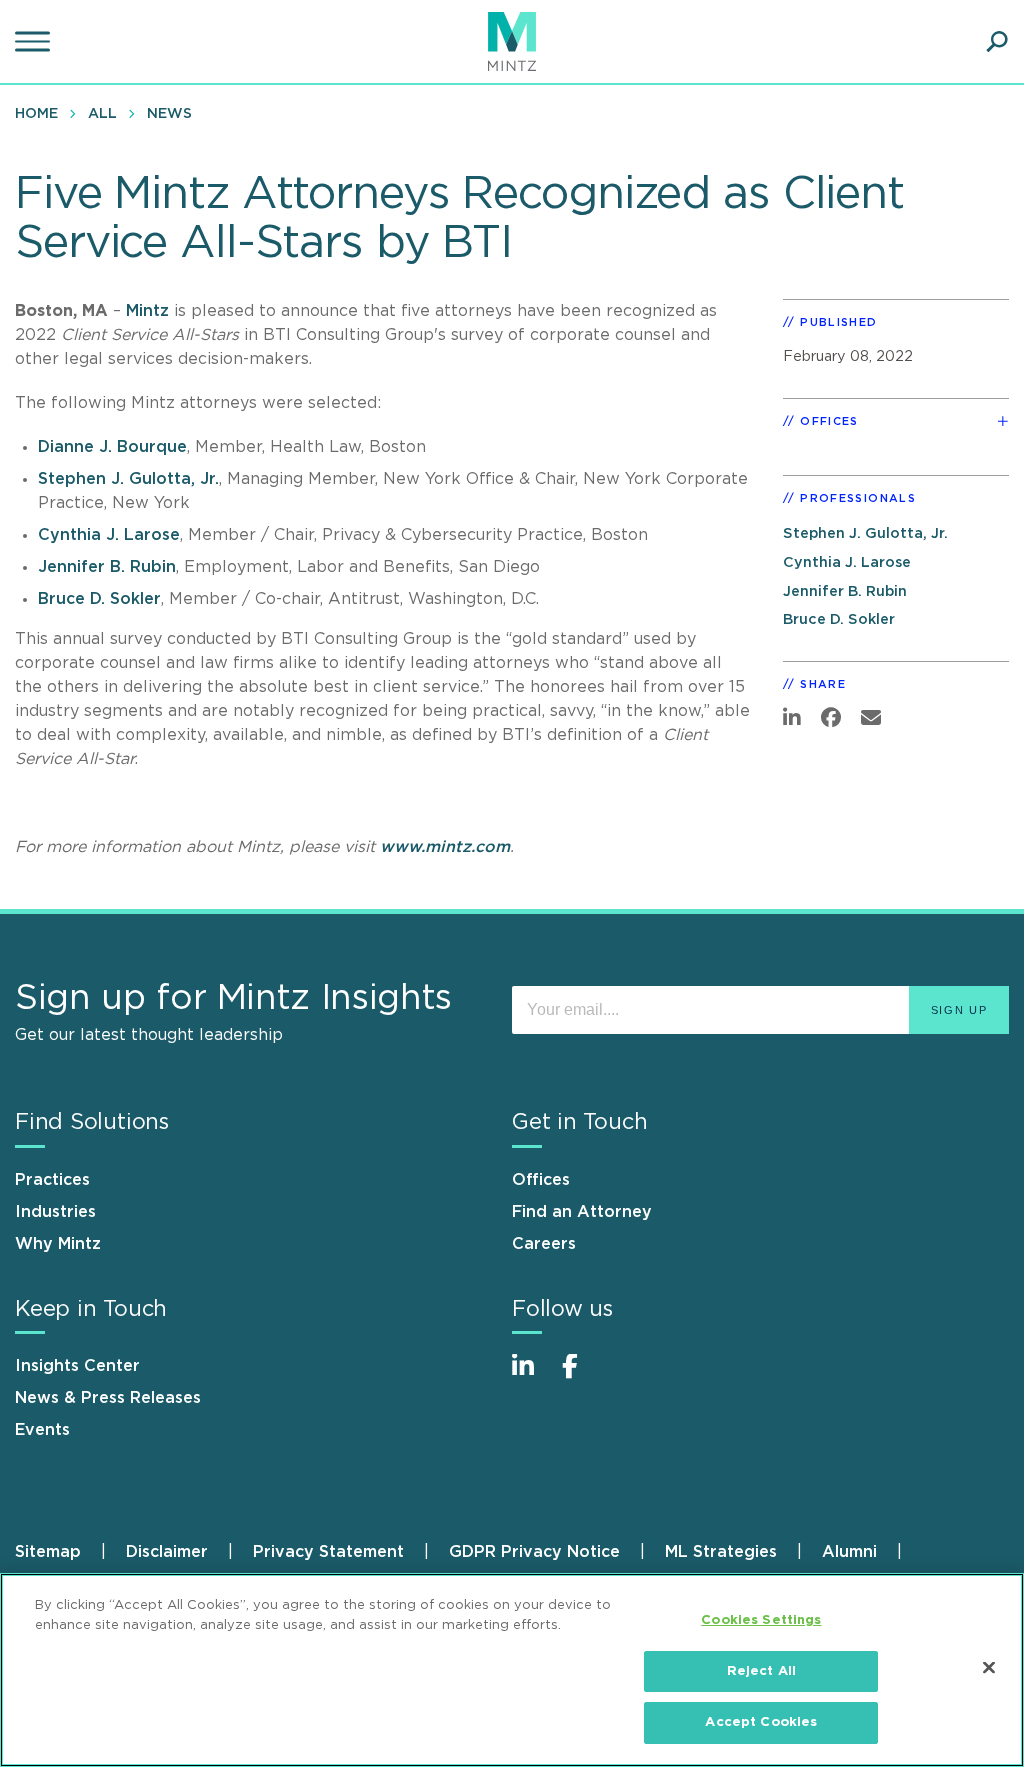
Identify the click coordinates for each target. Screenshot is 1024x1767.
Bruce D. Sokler (99, 599)
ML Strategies (721, 1552)
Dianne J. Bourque (112, 447)
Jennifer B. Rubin (107, 567)
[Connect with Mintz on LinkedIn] (532, 1376)
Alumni (849, 1552)
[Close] (989, 1668)
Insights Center (77, 1366)
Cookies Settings (761, 1620)
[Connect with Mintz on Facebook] (582, 1376)
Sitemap (48, 1552)
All (102, 114)
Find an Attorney (582, 1212)
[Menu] (35, 42)
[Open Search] (997, 42)
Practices (52, 1180)
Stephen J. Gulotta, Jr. (128, 479)
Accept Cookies (761, 1722)
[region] (512, 1670)
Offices (541, 1180)
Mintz (150, 311)
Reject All (761, 1671)
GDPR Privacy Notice (534, 1552)
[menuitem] (41, 113)
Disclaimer (167, 1552)
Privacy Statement (328, 1552)
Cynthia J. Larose (109, 535)
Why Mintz (58, 1244)
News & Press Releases (108, 1398)
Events (42, 1430)
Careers (544, 1244)
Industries (55, 1212)
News (169, 114)
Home (36, 114)
